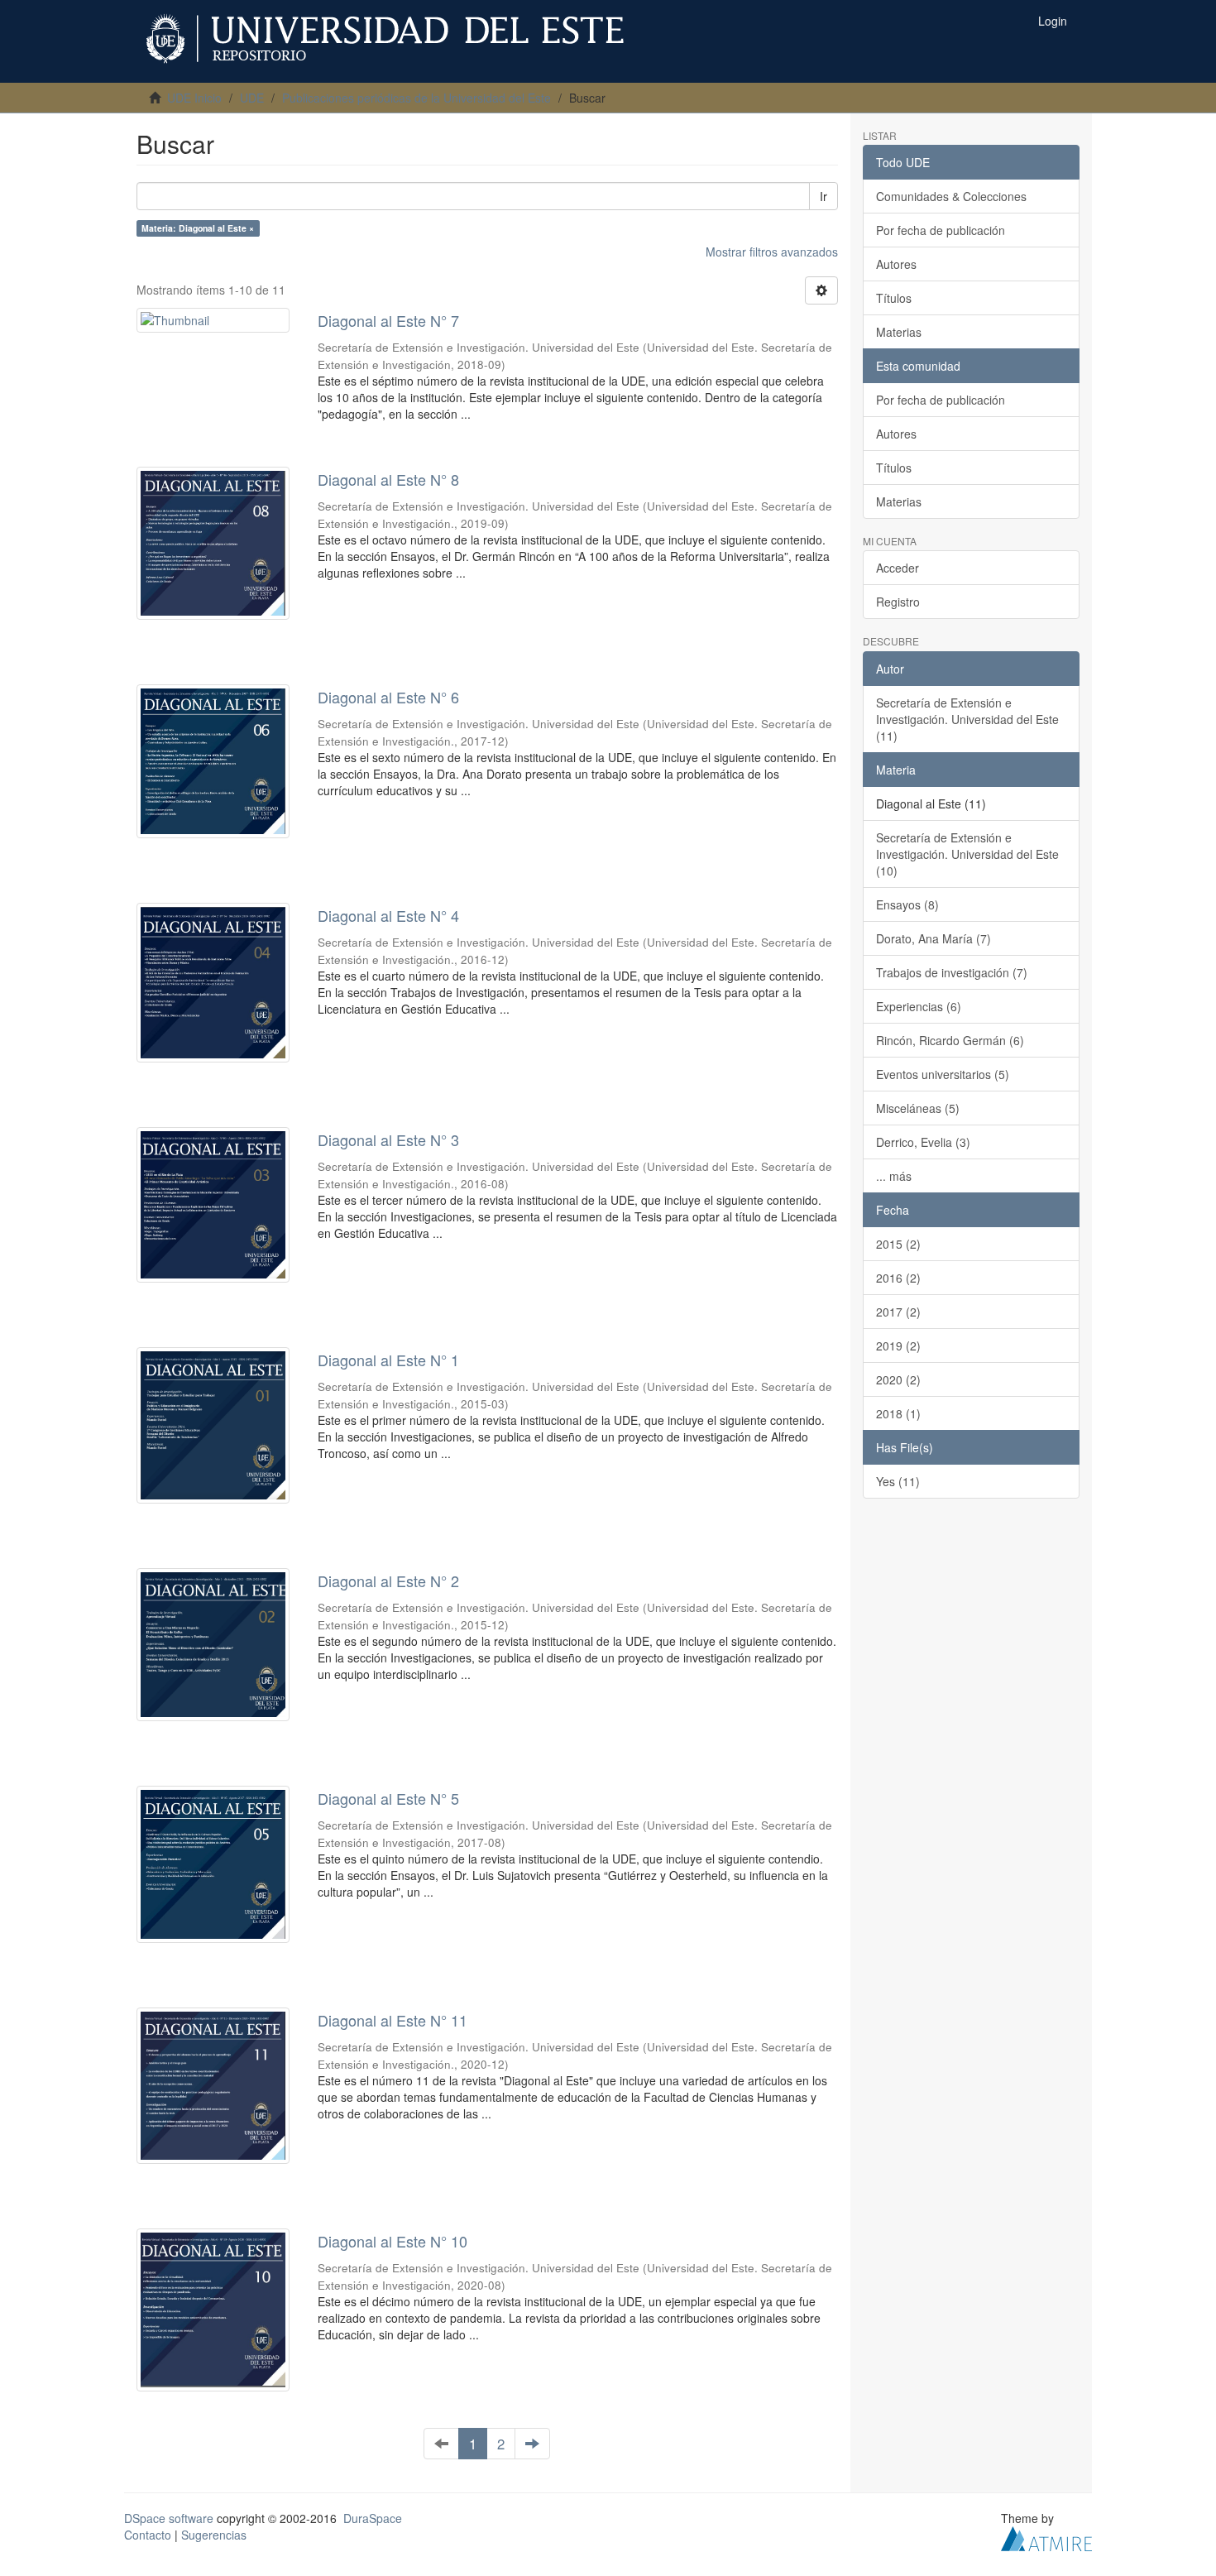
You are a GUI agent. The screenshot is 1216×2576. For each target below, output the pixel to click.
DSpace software (169, 2518)
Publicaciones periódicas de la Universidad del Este (417, 98)
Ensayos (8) (907, 904)
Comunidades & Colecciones (951, 196)
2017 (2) (898, 1312)
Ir (823, 196)
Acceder (898, 568)
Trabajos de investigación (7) (952, 972)
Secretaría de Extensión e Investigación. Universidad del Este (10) (967, 854)
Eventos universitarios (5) (943, 1074)
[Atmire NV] (1046, 2536)
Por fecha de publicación (941, 230)
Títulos (894, 298)
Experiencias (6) (919, 1006)
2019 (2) (898, 1346)
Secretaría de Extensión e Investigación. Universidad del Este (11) (967, 719)
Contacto (148, 2535)
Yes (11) (898, 1481)
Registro (898, 602)
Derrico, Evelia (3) (923, 1142)
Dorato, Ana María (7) (934, 938)
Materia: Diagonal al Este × (198, 228)
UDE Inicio (194, 98)
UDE (252, 98)
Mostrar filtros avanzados (772, 252)
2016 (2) (898, 1278)
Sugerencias (214, 2535)
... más (894, 1176)
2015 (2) (898, 1244)
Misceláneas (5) (918, 1108)
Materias (899, 332)
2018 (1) (898, 1413)
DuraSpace (373, 2518)
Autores (896, 264)
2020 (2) (898, 1379)
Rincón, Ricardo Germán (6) (950, 1040)
